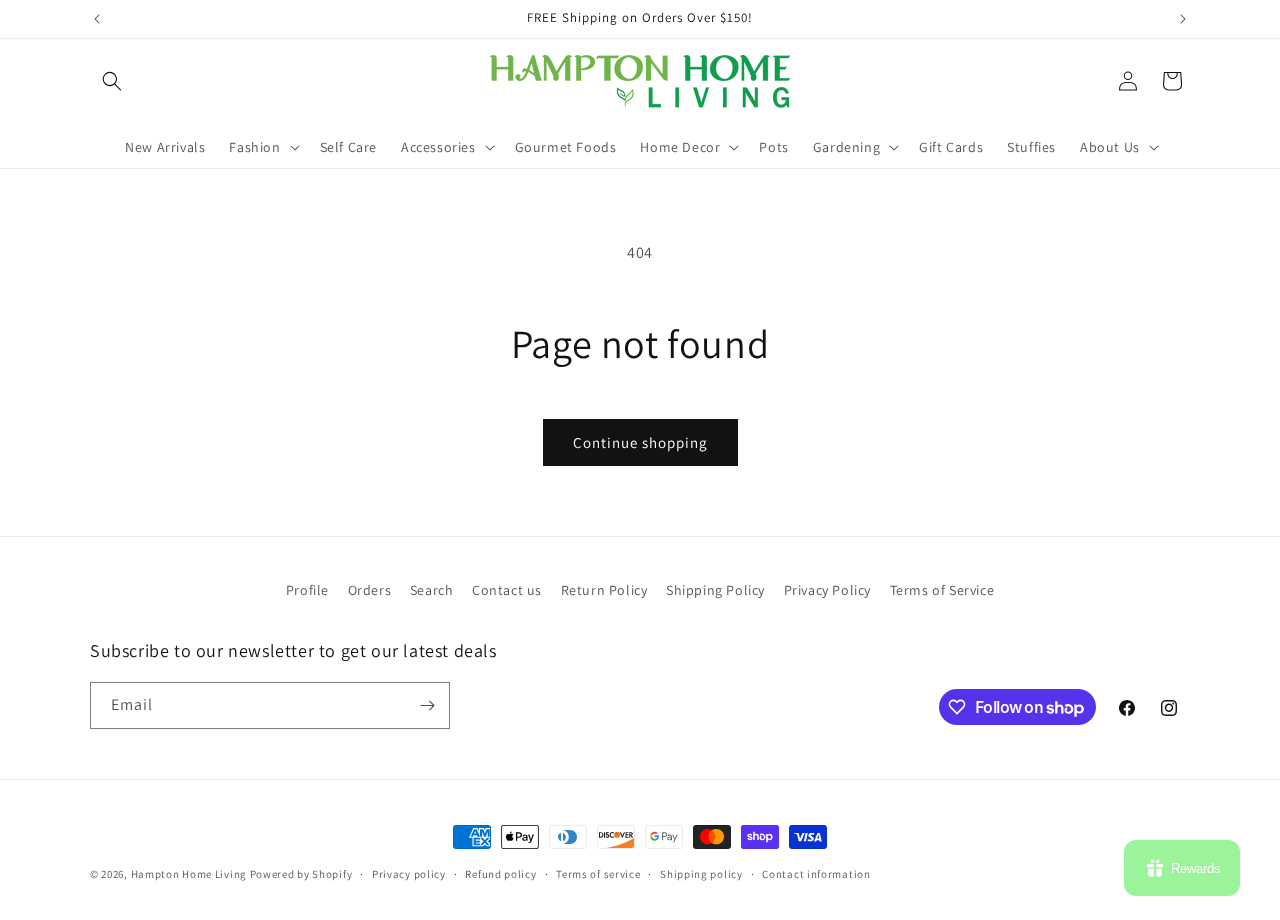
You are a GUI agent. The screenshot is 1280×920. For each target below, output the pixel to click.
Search (432, 590)
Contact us (507, 590)
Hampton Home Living (189, 874)
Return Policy (604, 590)
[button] (112, 81)
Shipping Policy (715, 590)
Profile (307, 590)
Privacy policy (409, 874)
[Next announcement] (1183, 19)
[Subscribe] (427, 705)
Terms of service (598, 874)
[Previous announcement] (97, 19)
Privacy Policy (827, 590)
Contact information (816, 874)
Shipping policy (701, 874)
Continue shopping (640, 442)
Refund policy (500, 874)
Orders (370, 590)
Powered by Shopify (301, 874)
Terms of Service (942, 590)
